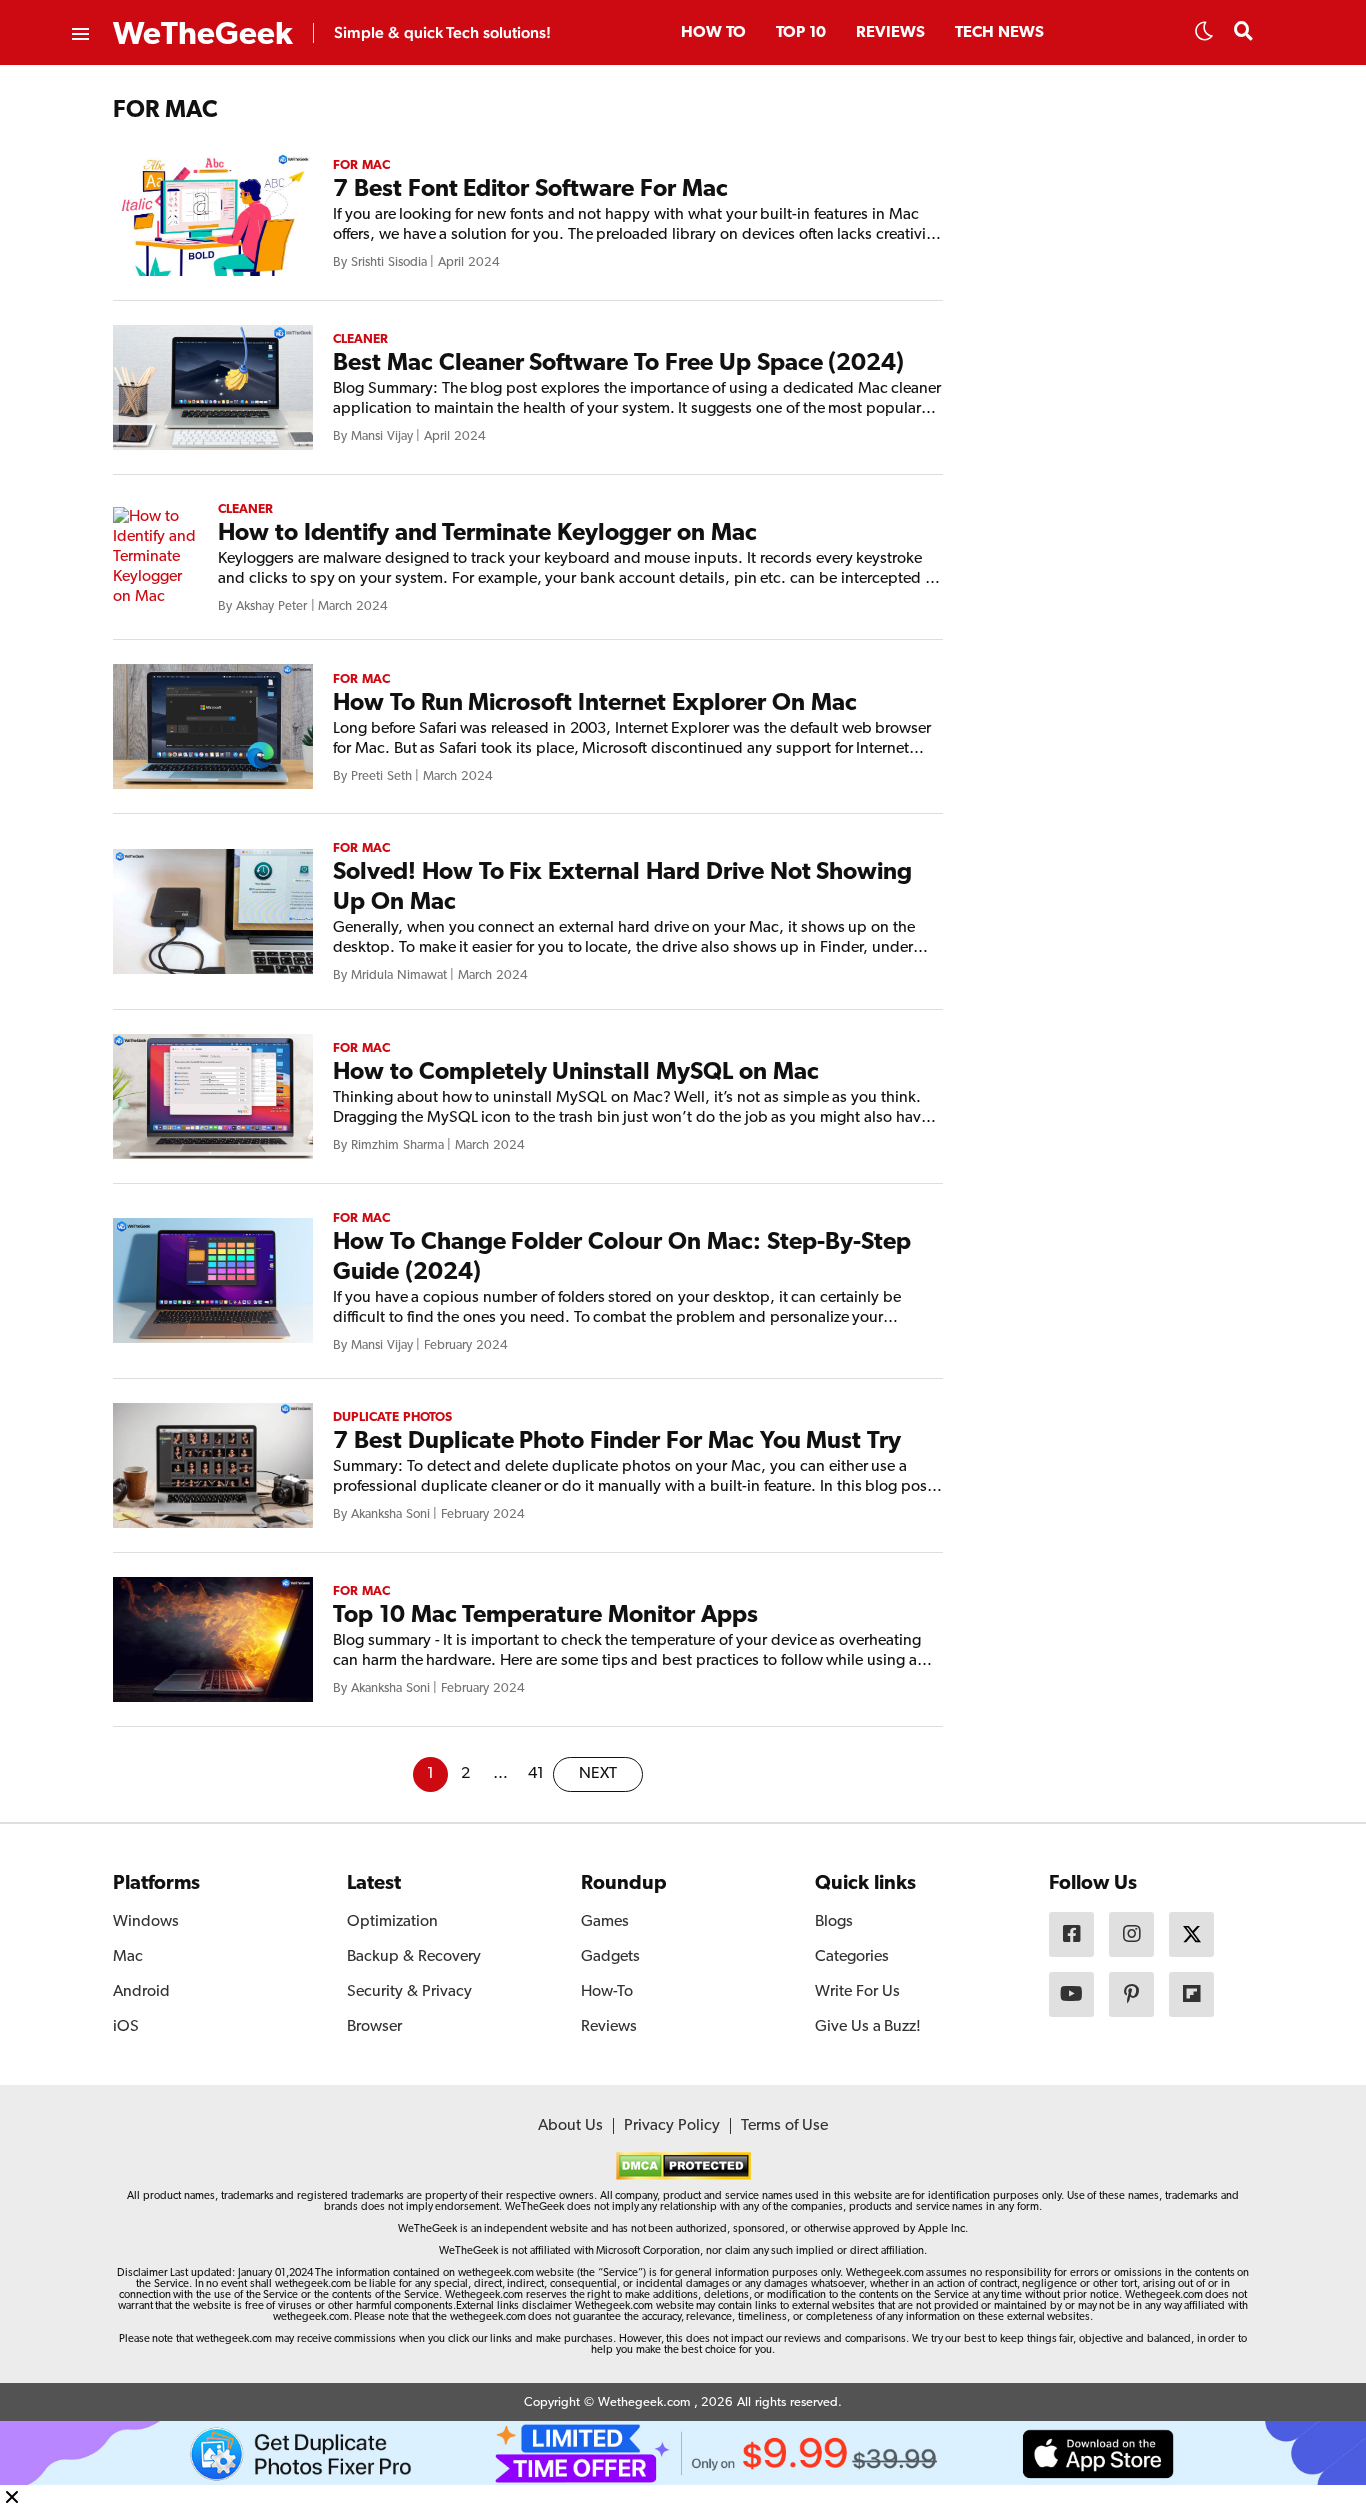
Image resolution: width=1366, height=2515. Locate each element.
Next (598, 1774)
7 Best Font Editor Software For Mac (530, 190)
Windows (146, 1922)
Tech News (999, 33)
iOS (126, 2027)
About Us (570, 2126)
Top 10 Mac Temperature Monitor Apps (545, 1616)
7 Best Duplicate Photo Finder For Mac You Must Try (617, 1442)
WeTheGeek (203, 35)
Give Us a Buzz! (868, 2027)
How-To (607, 1992)
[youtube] (1071, 1994)
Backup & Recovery (414, 1957)
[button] (1204, 37)
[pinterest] (1131, 1994)
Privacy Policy (672, 2126)
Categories (852, 1957)
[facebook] (1071, 1934)
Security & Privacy (409, 1992)
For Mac (361, 165)
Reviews (890, 33)
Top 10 (801, 33)
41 (536, 1774)
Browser (374, 2027)
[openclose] (79, 35)
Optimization (392, 1922)
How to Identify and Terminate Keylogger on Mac (487, 534)
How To (713, 33)
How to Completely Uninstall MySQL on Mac (576, 1073)
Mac (128, 1957)
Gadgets (610, 1957)
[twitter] (1191, 1934)
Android (141, 1992)
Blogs (834, 1922)
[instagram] (1131, 1934)
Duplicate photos (392, 1417)
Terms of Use (784, 2126)
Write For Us (857, 1992)
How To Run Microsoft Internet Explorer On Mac (595, 704)
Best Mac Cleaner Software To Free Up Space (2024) (618, 364)
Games (605, 1922)
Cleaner (360, 339)
